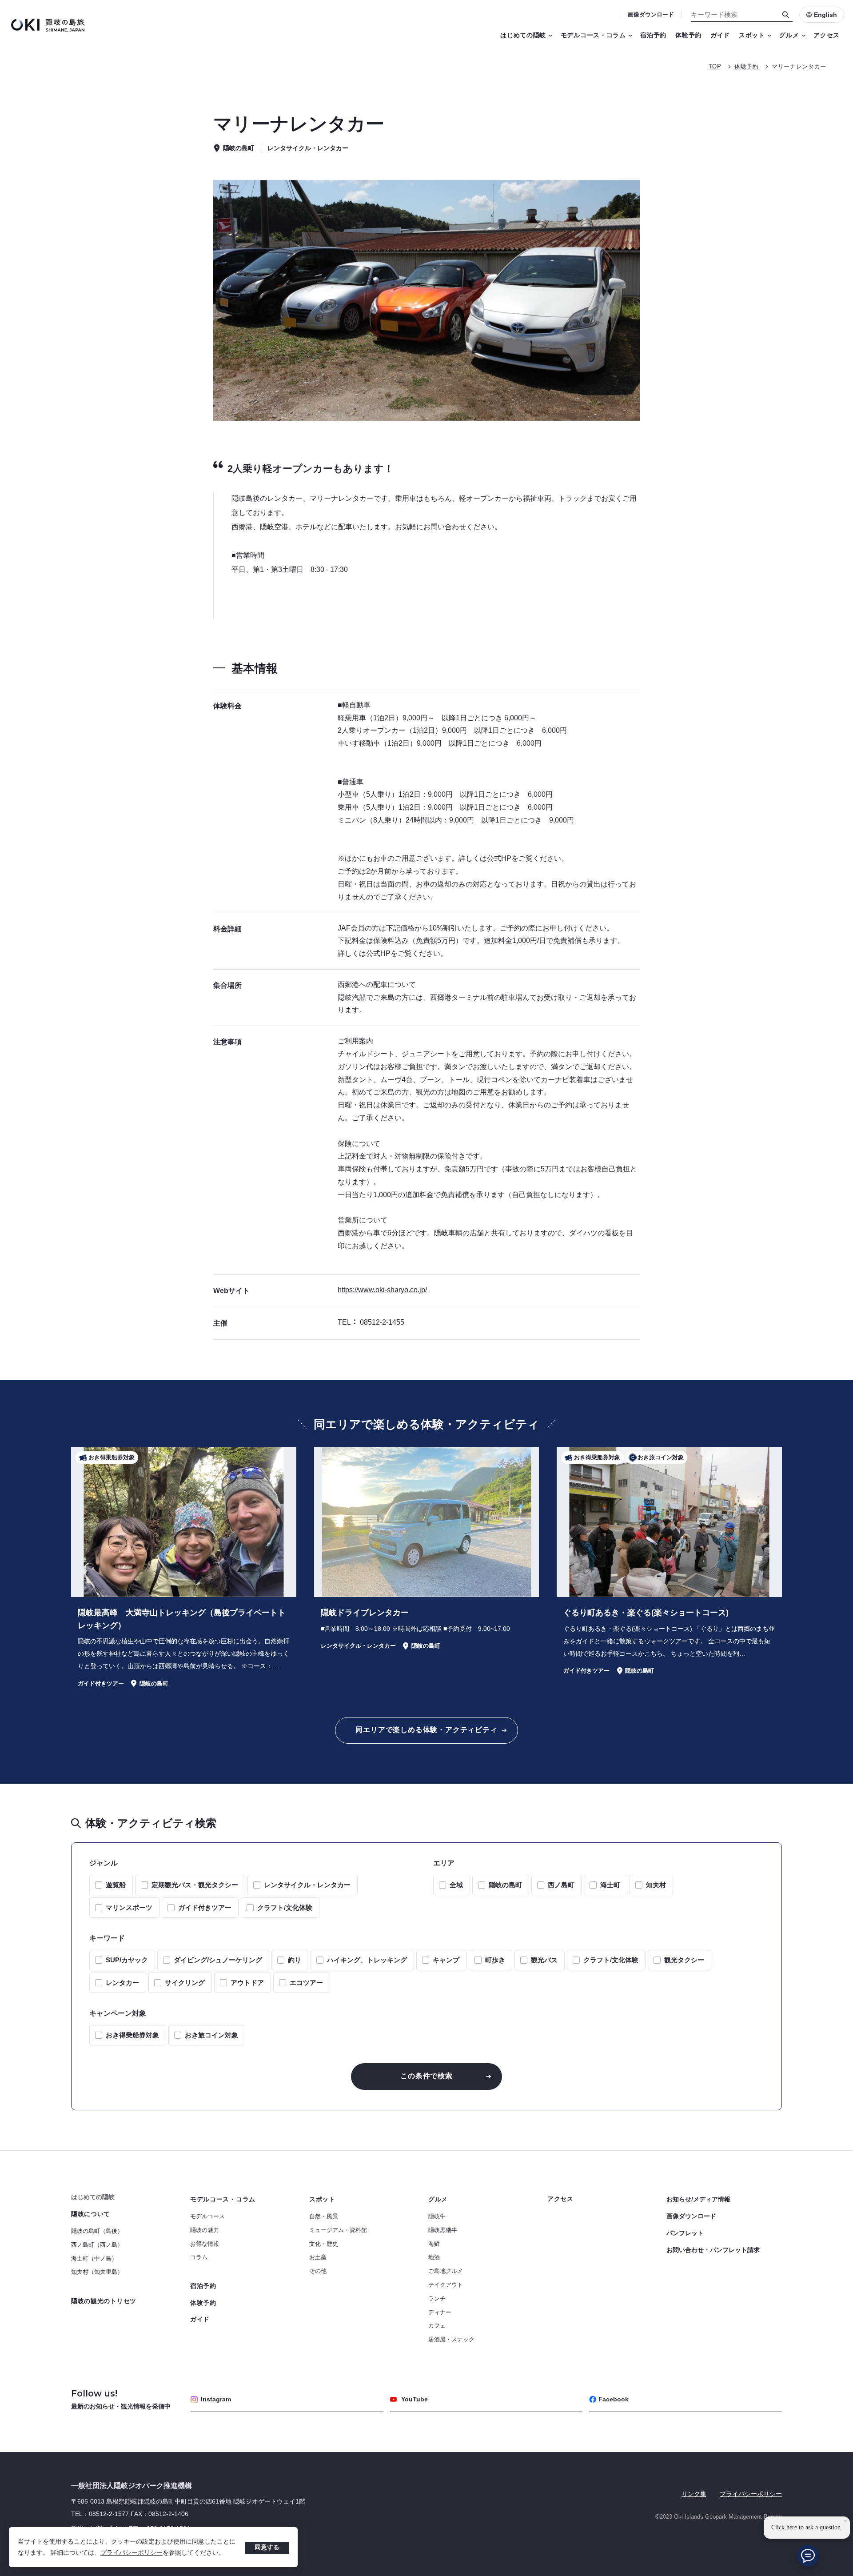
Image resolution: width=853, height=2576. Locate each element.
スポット (752, 35)
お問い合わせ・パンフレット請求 (713, 2250)
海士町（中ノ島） (94, 2258)
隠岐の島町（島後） (97, 2231)
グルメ (789, 35)
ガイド (720, 35)
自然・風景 (324, 2216)
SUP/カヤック (127, 1960)
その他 (318, 2271)
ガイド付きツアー (205, 1907)
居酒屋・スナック (451, 2339)
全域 (456, 1885)
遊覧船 (116, 1885)
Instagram (216, 2399)
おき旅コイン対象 (211, 2035)
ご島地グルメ (446, 2271)
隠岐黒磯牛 (443, 2230)
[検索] (786, 15)
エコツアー (306, 1983)
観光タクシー (684, 1960)
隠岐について (91, 2214)
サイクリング (185, 1983)
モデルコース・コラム (593, 35)
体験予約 (688, 35)
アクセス (827, 35)
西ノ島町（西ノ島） (97, 2245)
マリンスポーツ (129, 1907)
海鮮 (434, 2244)
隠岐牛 (437, 2216)
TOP (715, 66)
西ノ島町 (561, 1885)
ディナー (440, 2312)
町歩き (495, 1960)
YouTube (415, 2399)
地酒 (434, 2257)
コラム (199, 2257)
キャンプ (446, 1960)
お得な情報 (205, 2244)
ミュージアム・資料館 (338, 2230)
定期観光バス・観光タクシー (195, 1885)
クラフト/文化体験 (285, 1907)
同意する (267, 2547)
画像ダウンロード (651, 14)
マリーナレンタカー (799, 66)
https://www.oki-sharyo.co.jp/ (382, 1290)
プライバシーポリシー (132, 2552)
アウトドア (247, 1983)
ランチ (437, 2298)
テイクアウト (446, 2285)
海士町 (610, 1885)
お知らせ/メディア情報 (698, 2199)
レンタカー (122, 1983)
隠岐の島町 (505, 1885)
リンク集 (694, 2494)
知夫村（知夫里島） (97, 2272)
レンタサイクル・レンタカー (307, 1885)
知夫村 (656, 1885)
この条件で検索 (426, 2076)
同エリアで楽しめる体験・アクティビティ (426, 1730)
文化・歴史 (324, 2244)
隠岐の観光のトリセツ (104, 2301)
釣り (295, 1960)
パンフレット (685, 2233)
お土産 (318, 2257)
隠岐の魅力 (205, 2230)
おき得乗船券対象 (132, 2035)
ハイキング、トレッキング (367, 1960)
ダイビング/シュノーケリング (218, 1960)
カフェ (437, 2326)
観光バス (544, 1960)
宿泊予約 (653, 35)
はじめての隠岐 (523, 35)
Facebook (614, 2399)
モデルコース (207, 2216)
